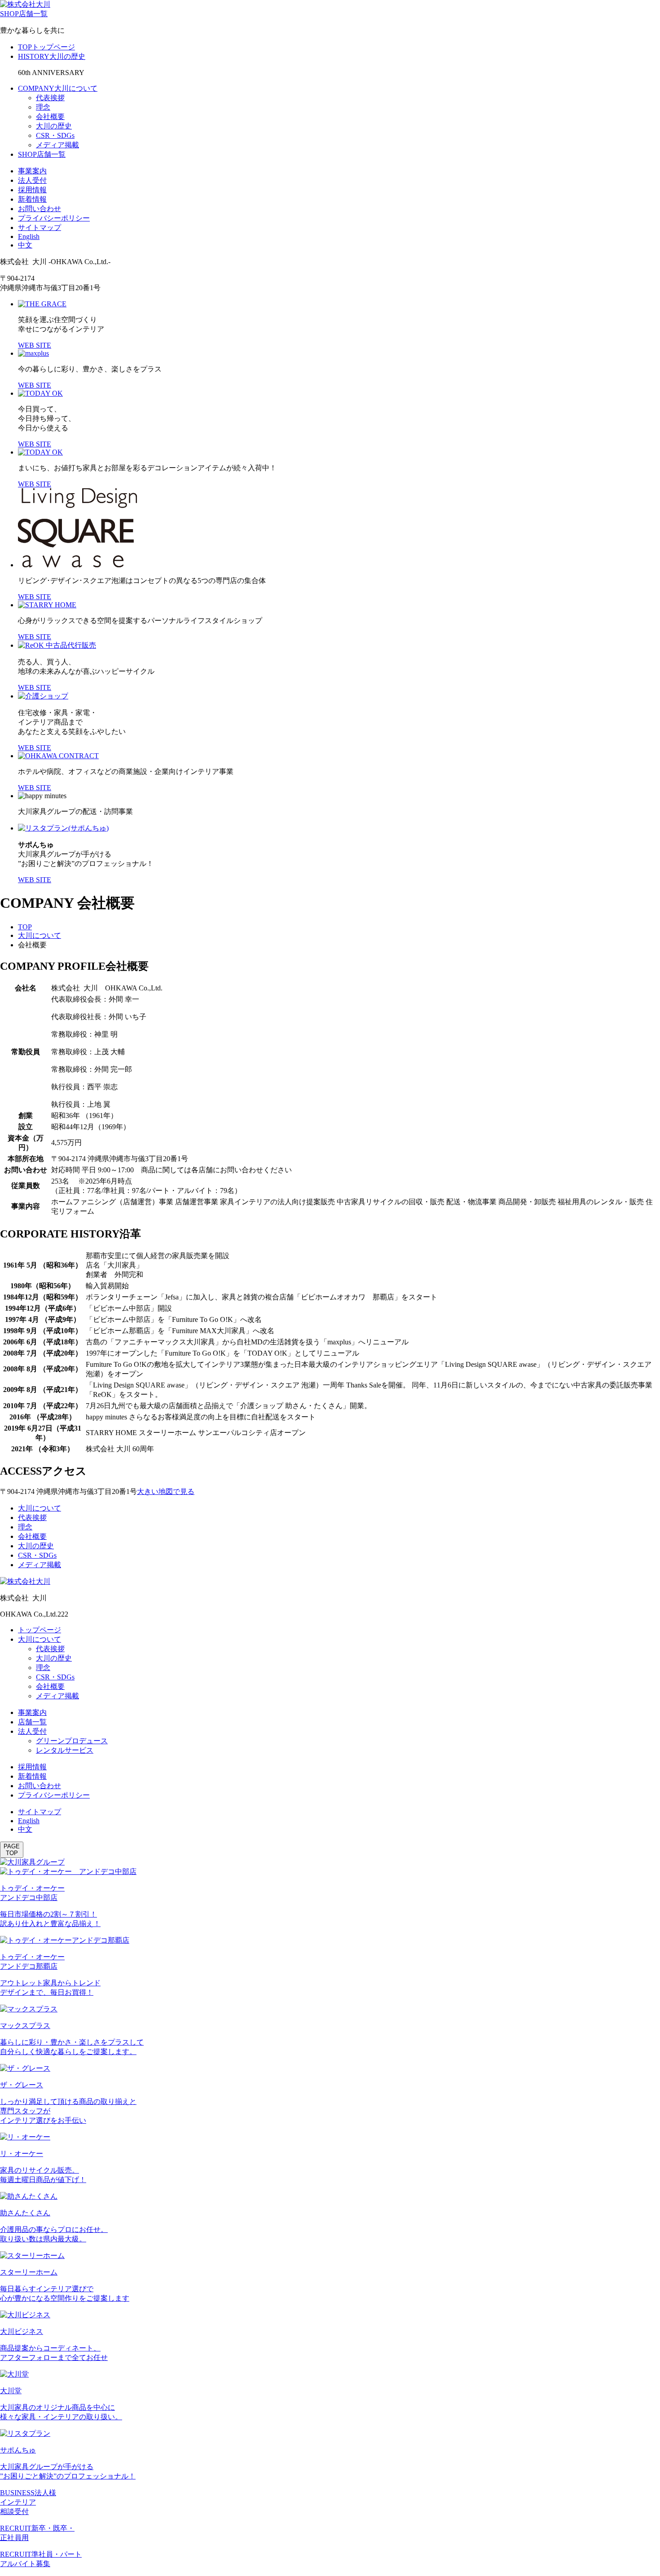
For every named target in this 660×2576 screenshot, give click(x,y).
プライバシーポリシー (54, 218)
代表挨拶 (50, 98)
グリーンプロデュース (72, 1741)
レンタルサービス (65, 1750)
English (29, 236)
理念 (43, 107)
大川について (40, 935)
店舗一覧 (32, 1722)
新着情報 (32, 199)
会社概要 (50, 117)
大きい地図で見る (166, 1491)
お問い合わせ (40, 209)
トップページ (40, 1630)
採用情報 (32, 190)
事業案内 (32, 171)
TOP (25, 927)
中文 (25, 245)
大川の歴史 (54, 126)
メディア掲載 (57, 145)
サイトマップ (40, 228)
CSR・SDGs (55, 135)
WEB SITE (35, 345)
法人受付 (32, 180)
